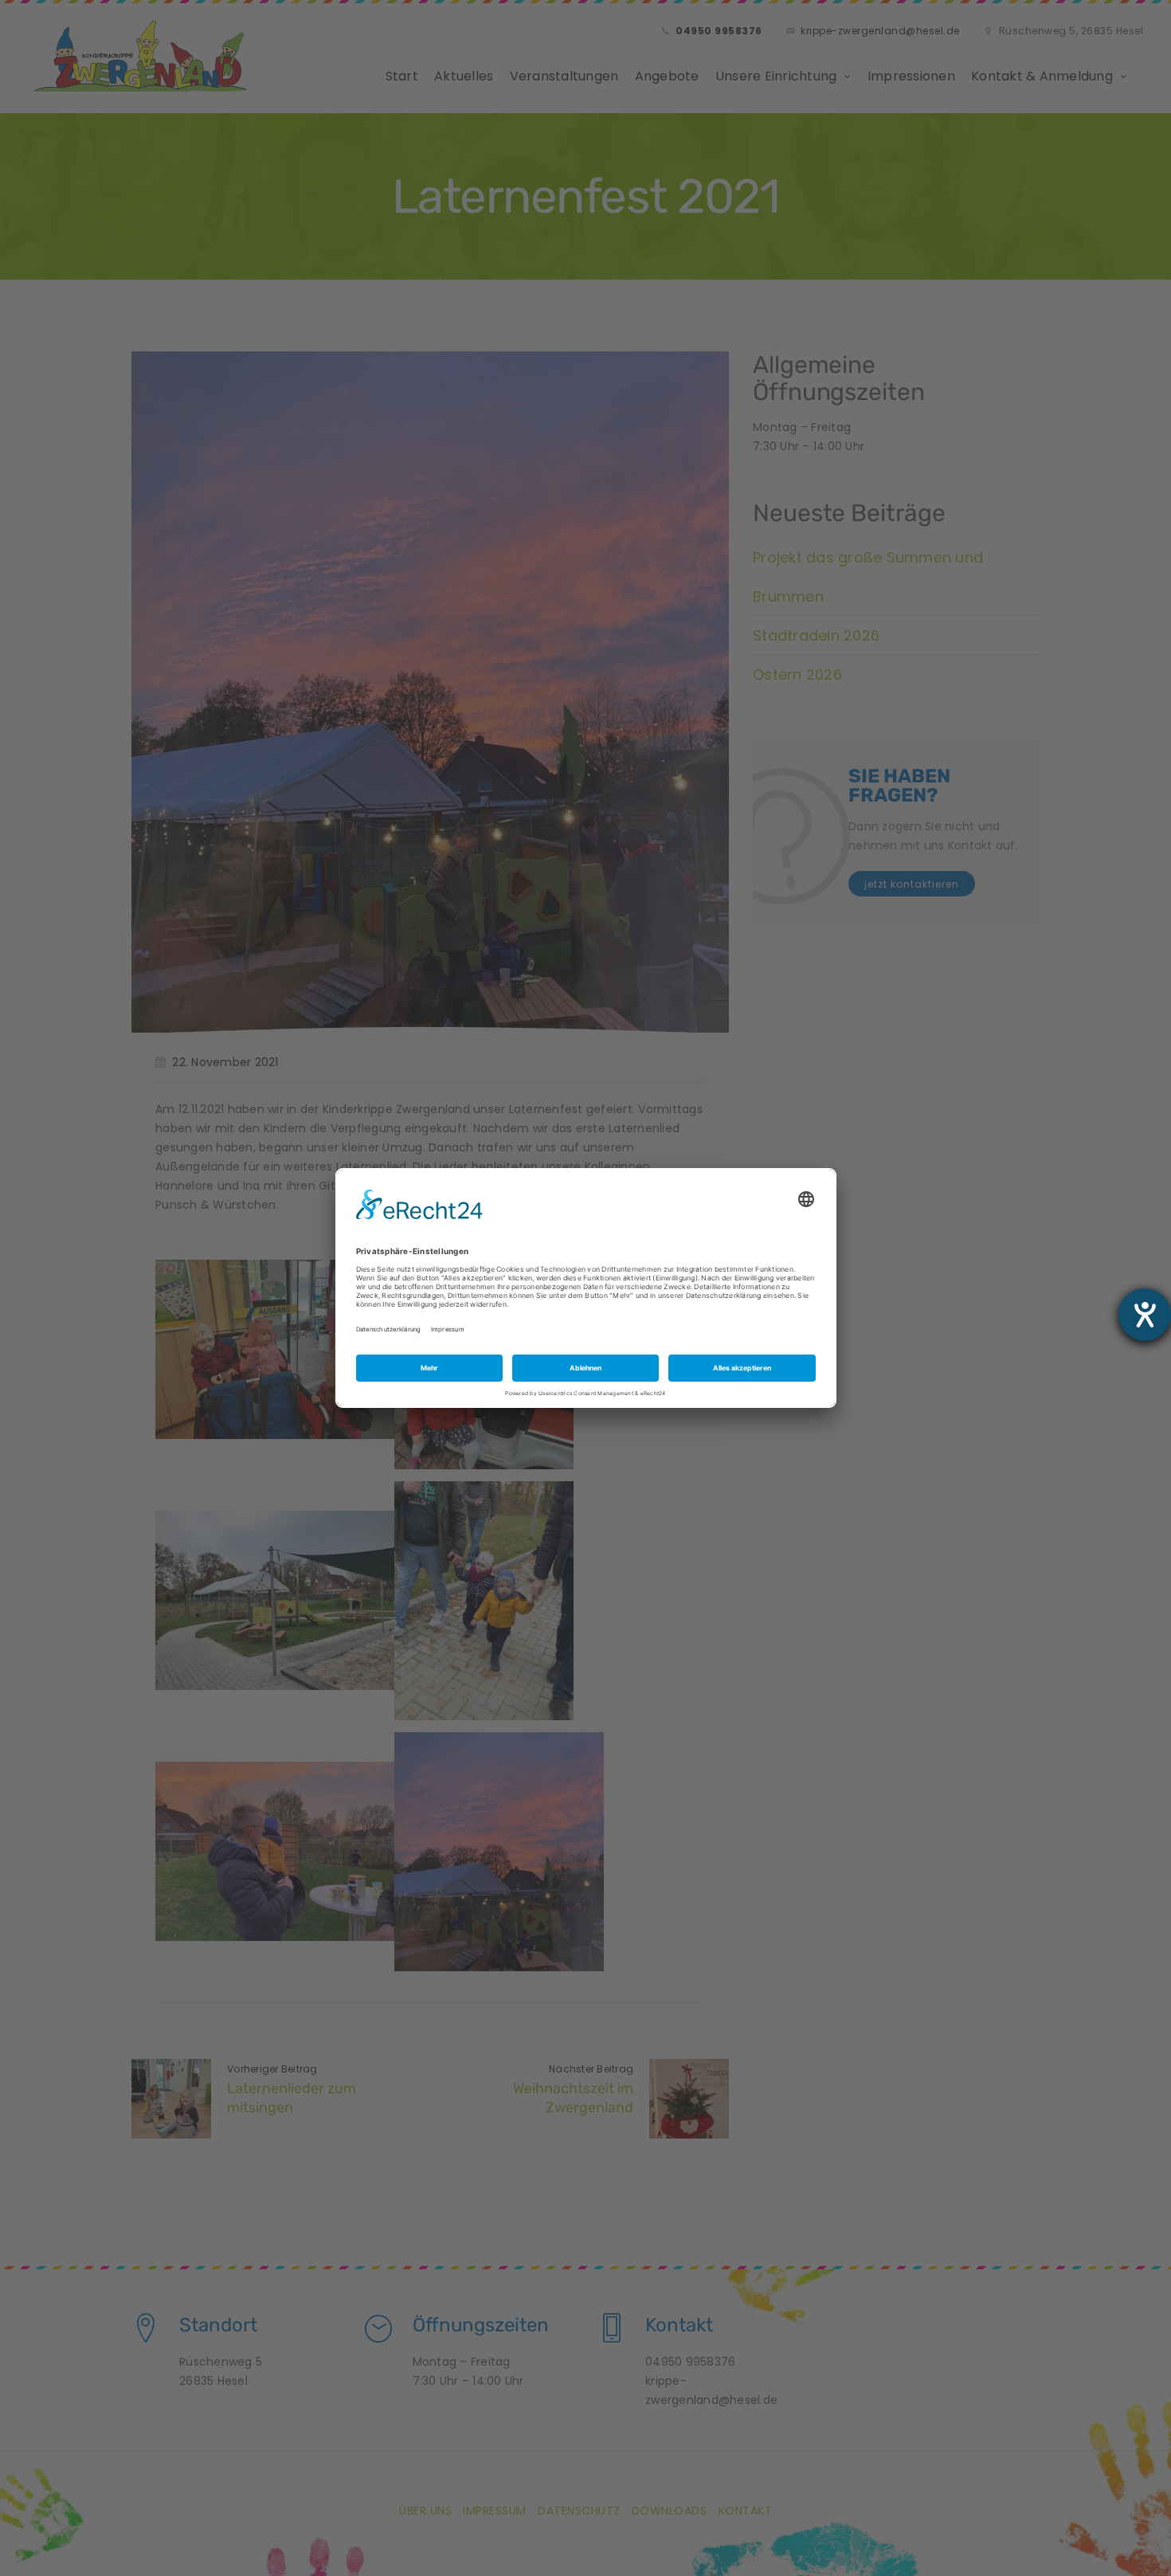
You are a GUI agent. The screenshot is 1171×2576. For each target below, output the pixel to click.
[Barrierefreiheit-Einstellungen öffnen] (1145, 1315)
